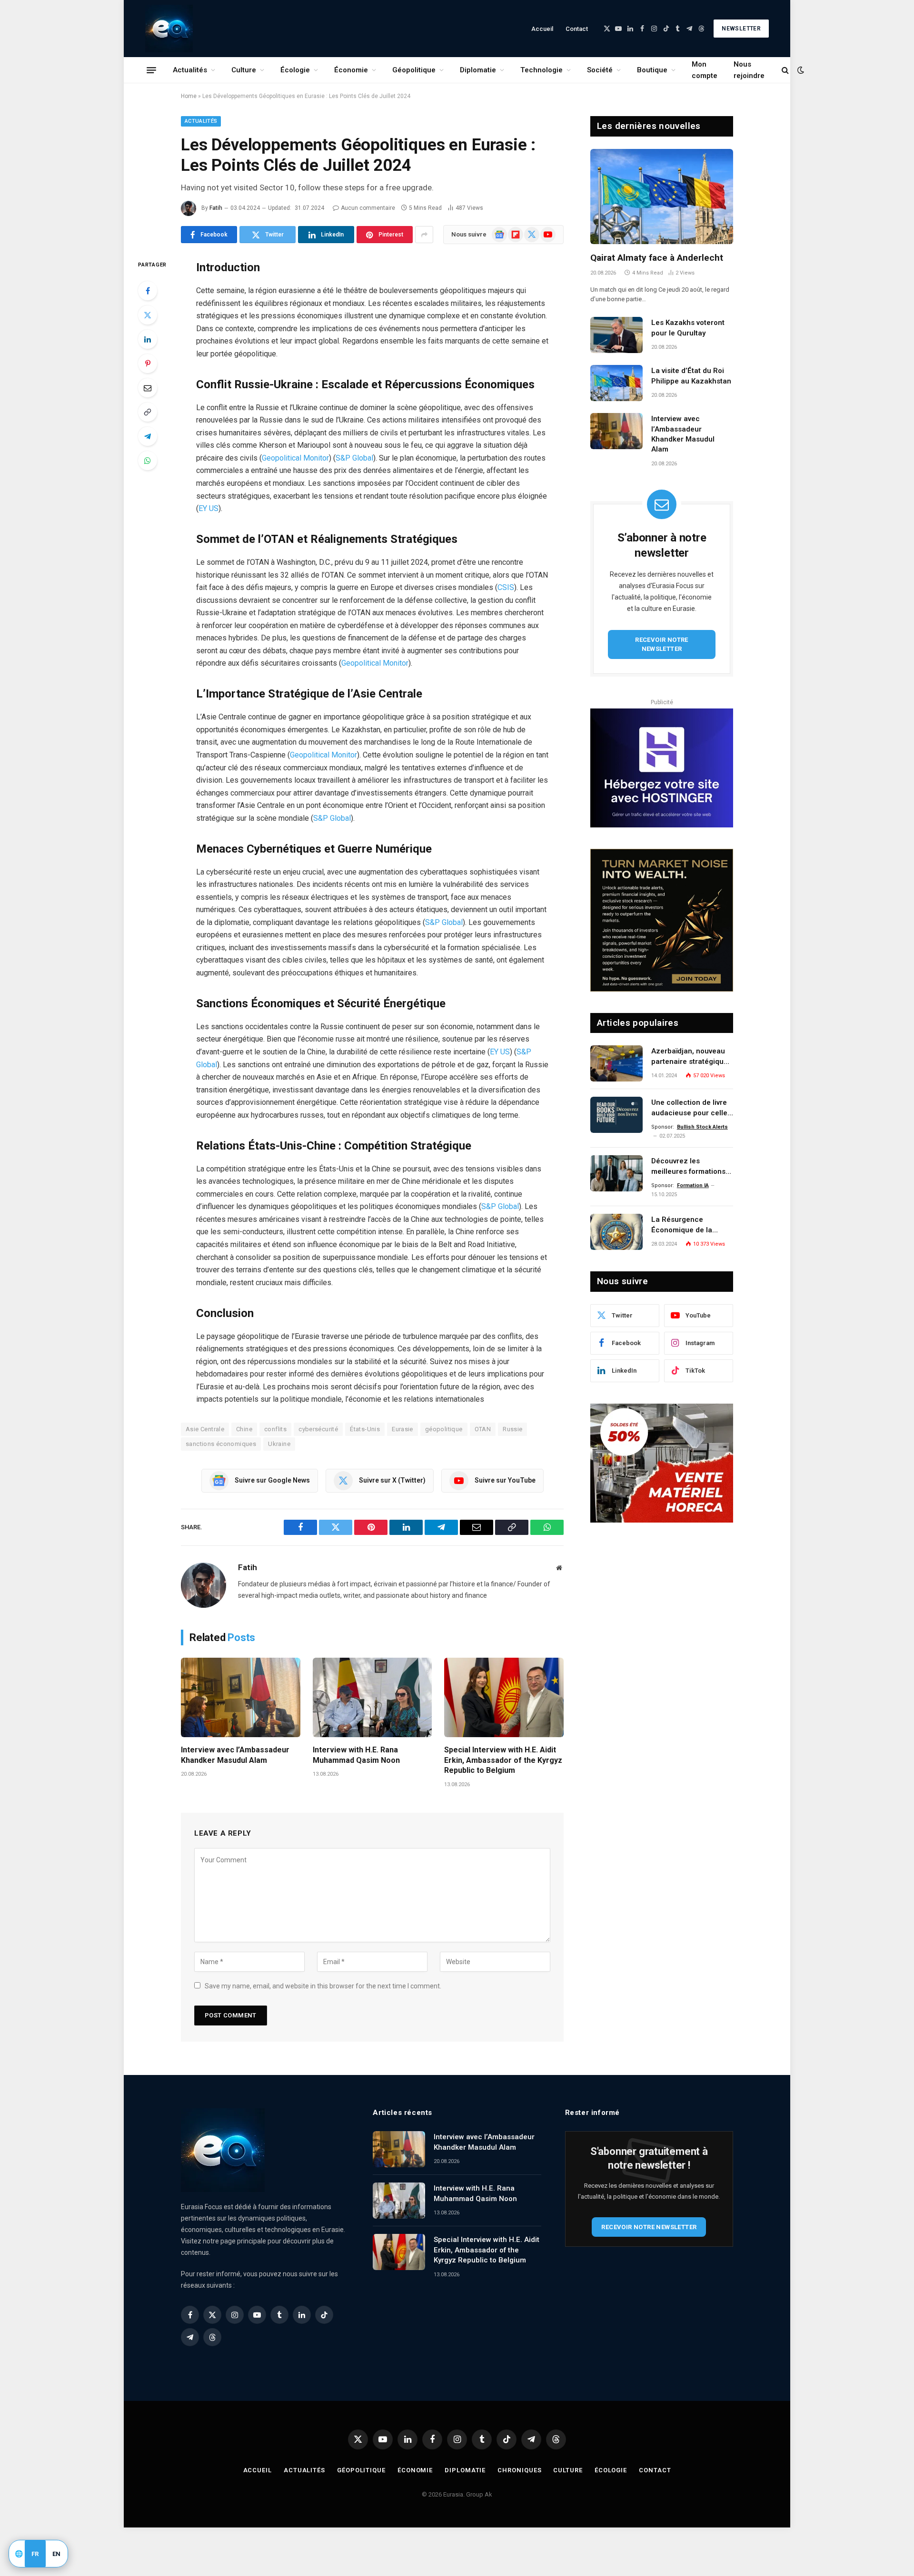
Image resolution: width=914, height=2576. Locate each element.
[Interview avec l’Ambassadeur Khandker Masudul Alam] (241, 1697)
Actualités (190, 70)
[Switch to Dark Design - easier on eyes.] (800, 70)
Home (189, 96)
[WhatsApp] (148, 461)
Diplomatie (478, 70)
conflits (275, 1429)
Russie (512, 1429)
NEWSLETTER (741, 29)
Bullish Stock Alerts (702, 1127)
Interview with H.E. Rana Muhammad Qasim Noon (356, 1755)
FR (35, 2554)
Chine (244, 1429)
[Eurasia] (169, 29)
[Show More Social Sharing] (424, 235)
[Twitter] (148, 315)
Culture (244, 70)
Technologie (541, 70)
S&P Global (354, 458)
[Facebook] (148, 291)
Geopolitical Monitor (295, 458)
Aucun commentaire (368, 208)
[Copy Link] (148, 412)
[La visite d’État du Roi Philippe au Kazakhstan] (616, 383)
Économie (351, 70)
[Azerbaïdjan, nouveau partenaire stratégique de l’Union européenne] (616, 1063)
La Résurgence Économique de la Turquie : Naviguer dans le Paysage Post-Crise (692, 1225)
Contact (577, 29)
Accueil (542, 29)
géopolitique (444, 1429)
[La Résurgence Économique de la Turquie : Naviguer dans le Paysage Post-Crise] (616, 1232)
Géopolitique (414, 70)
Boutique (652, 70)
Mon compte (705, 70)
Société (600, 70)
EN (57, 2554)
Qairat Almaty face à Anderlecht (657, 258)
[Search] (785, 70)
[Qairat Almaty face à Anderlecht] (662, 197)
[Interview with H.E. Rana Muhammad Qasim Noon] (373, 1697)
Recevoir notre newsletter (662, 644)
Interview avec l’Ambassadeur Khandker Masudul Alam (235, 1755)
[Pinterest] (148, 364)
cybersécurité (318, 1429)
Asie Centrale (205, 1429)
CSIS (506, 587)
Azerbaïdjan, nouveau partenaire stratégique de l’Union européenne (690, 1057)
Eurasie (402, 1429)
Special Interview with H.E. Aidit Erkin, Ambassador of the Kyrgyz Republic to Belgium (503, 1760)
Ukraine (279, 1444)
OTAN (483, 1429)
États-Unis (365, 1429)
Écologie (295, 70)
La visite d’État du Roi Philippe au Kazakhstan (691, 376)
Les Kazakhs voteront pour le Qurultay (688, 328)
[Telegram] (148, 436)
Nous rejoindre (749, 70)
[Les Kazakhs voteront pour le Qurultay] (616, 335)
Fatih (216, 208)
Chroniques (519, 2470)
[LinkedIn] (148, 339)
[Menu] (151, 70)
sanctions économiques (221, 1444)
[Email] (148, 388)
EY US (209, 508)
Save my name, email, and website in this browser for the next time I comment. (323, 1986)
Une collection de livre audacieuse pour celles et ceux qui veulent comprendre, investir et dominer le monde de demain (691, 1108)
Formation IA (693, 1185)
